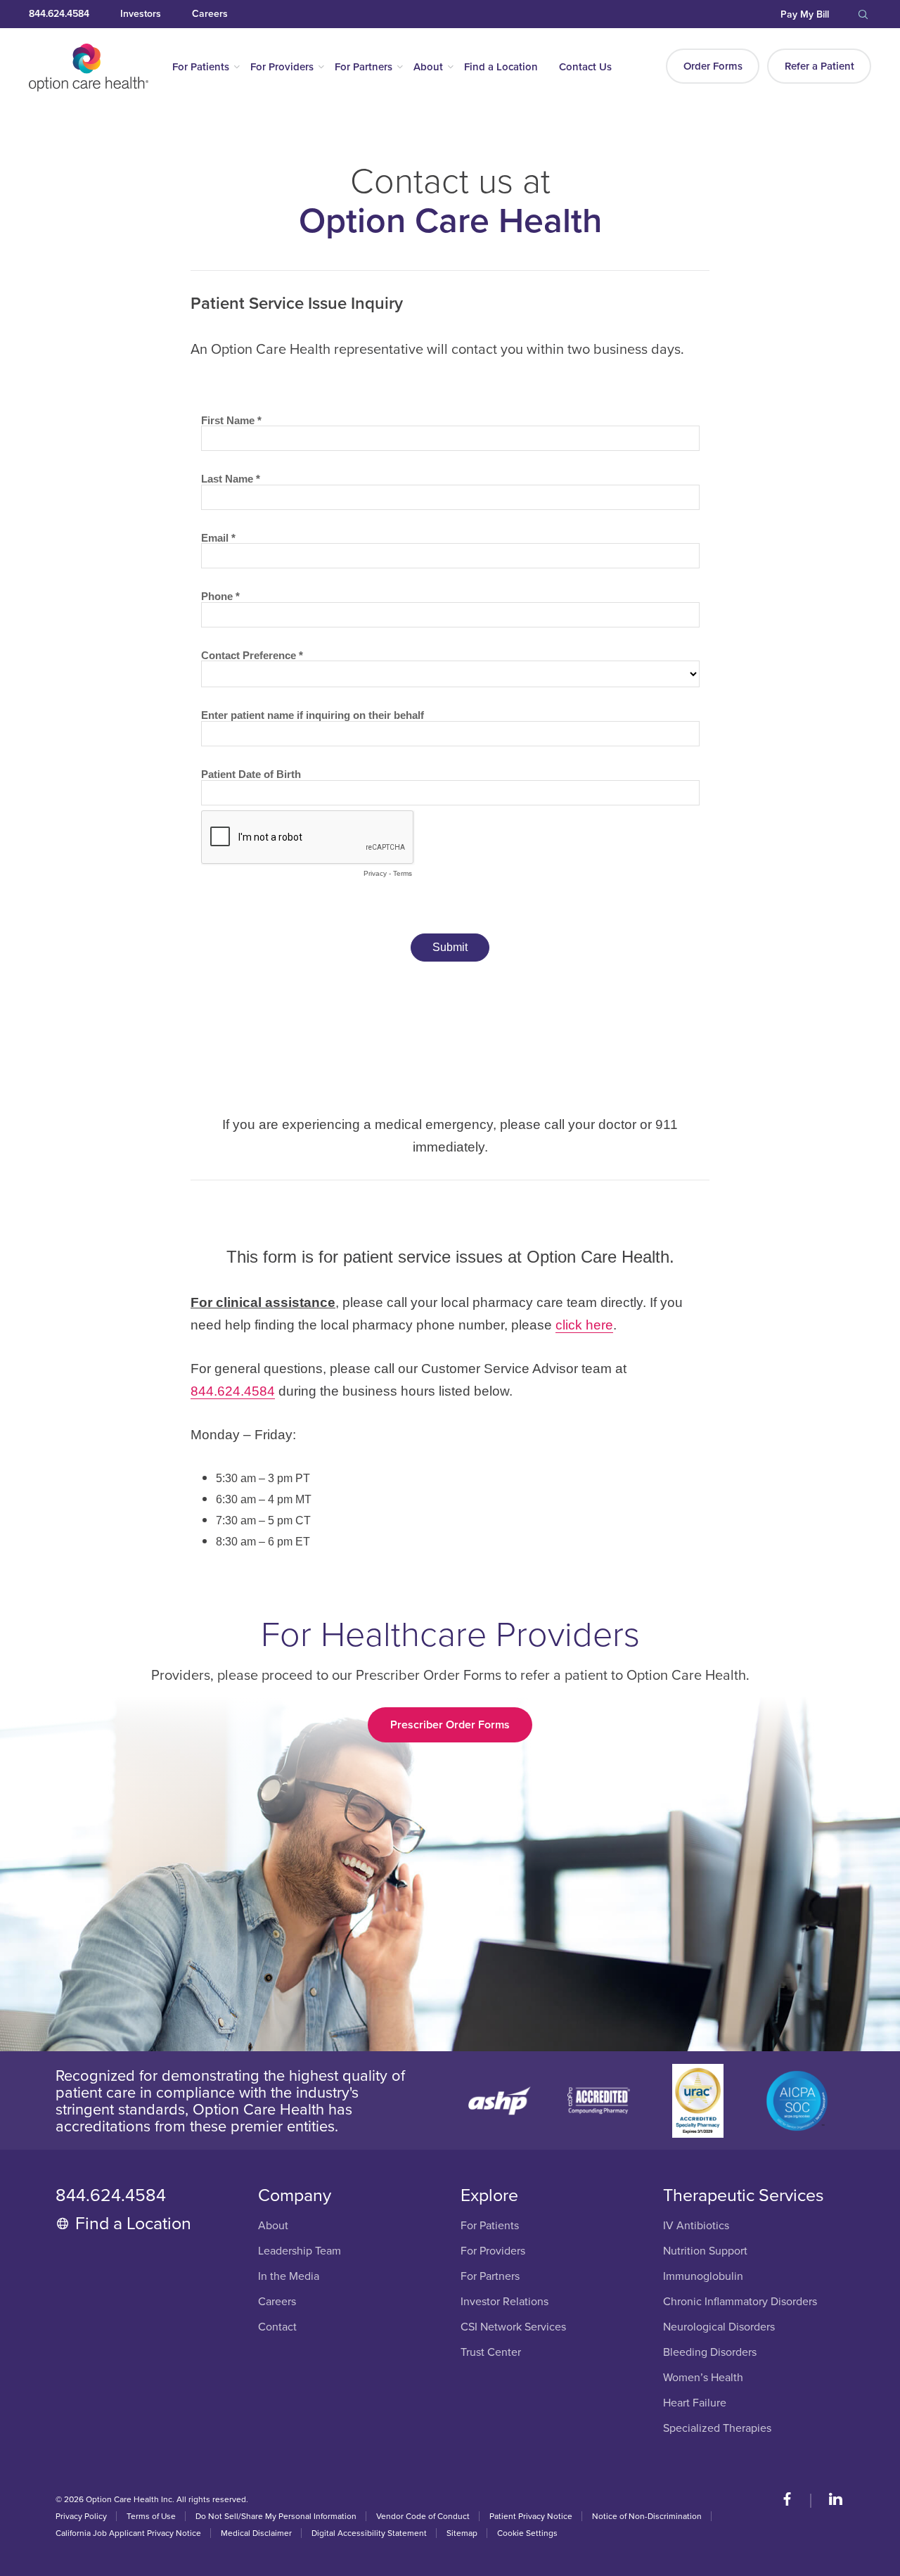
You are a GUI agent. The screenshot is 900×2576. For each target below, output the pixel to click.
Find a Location (501, 67)
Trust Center (491, 2353)
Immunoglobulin (703, 2277)
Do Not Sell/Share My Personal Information (276, 2516)
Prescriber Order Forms (450, 1725)
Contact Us (585, 67)
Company (295, 2195)
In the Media (289, 2277)
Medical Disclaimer (256, 2533)
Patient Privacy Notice (531, 2516)
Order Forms (713, 66)
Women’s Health (703, 2378)
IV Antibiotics (696, 2226)
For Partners (364, 67)
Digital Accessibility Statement (369, 2533)
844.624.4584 (59, 14)
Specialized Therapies (717, 2429)
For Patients (201, 67)
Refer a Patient (819, 66)
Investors (141, 14)
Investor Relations (504, 2302)
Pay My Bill (805, 14)
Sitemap (462, 2533)
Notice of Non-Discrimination (647, 2516)
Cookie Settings (527, 2533)
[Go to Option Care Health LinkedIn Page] (829, 2501)
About (428, 67)
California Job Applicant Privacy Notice (128, 2533)
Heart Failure (695, 2403)
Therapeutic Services (744, 2195)
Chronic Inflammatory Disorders (740, 2302)
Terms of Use (151, 2516)
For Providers (282, 67)
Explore (489, 2195)
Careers (210, 14)
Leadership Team (300, 2251)
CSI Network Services (513, 2327)
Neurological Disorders (719, 2327)
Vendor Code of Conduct (423, 2516)
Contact (277, 2327)
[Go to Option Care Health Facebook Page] (794, 2501)
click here (584, 1325)
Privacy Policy (81, 2516)
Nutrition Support (705, 2251)
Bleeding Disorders (710, 2353)
